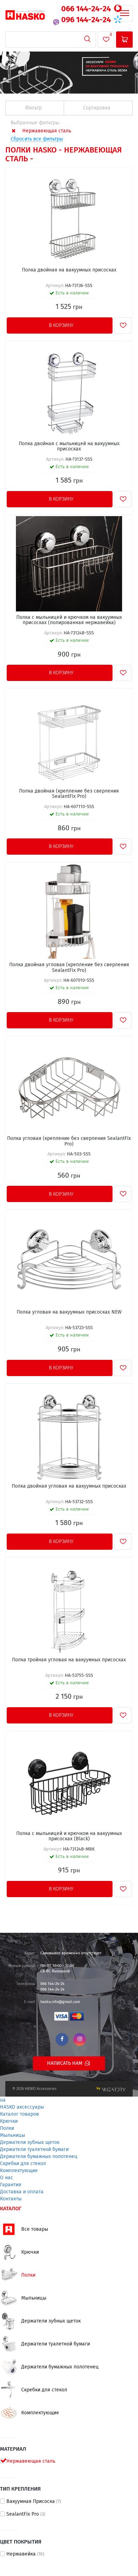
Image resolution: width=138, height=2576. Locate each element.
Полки (7, 2128)
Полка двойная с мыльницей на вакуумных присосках (69, 446)
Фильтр (34, 108)
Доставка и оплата (22, 2192)
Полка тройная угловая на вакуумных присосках (69, 1660)
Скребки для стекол (23, 2164)
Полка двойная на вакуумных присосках (69, 270)
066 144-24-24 (87, 9)
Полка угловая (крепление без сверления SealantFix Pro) (69, 1141)
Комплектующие (19, 2171)
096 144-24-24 (87, 20)
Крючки (9, 2121)
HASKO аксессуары (22, 2107)
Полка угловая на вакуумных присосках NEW (69, 1312)
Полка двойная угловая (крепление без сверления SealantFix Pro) (69, 967)
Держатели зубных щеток (30, 2142)
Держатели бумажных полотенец (39, 2157)
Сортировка (97, 108)
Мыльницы (13, 2135)
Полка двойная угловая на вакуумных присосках (69, 1486)
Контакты (11, 2199)
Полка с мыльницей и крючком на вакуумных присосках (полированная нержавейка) (69, 620)
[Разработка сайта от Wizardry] (111, 2089)
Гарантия (11, 2185)
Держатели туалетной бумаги (34, 2150)
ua (3, 2100)
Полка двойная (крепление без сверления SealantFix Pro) (69, 794)
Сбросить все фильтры (37, 139)
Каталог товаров (19, 2114)
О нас (7, 2178)
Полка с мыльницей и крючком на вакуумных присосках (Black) (69, 1836)
